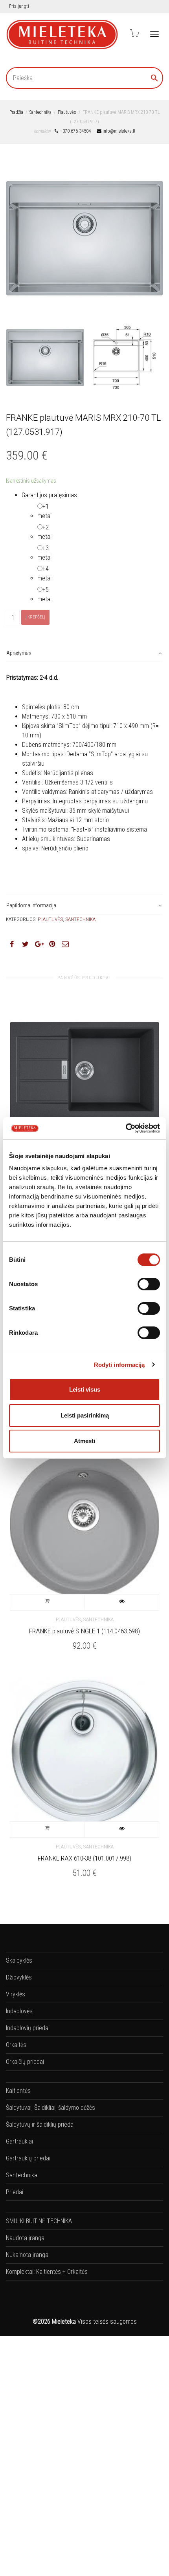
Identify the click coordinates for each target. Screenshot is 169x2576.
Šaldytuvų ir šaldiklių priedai (40, 2124)
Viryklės (16, 1994)
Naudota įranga (25, 2238)
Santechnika (40, 112)
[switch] (149, 1284)
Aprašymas (19, 653)
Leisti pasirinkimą (85, 1415)
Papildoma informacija (31, 905)
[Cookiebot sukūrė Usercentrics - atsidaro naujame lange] (126, 1128)
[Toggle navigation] (154, 34)
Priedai (15, 2192)
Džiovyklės (19, 1977)
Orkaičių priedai (25, 2062)
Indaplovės (19, 2011)
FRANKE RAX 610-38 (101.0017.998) (84, 1858)
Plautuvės (67, 112)
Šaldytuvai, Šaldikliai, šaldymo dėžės (51, 2108)
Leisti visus (85, 1389)
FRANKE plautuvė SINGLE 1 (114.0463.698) (84, 1631)
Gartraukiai (19, 2141)
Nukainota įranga (27, 2255)
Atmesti (84, 1441)
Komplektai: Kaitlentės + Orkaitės (47, 2272)
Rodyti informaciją (119, 1365)
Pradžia (16, 112)
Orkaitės (16, 2045)
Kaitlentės (18, 2091)
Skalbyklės (19, 1960)
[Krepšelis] (134, 33)
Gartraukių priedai (28, 2158)
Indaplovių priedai (28, 2028)
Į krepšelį (35, 617)
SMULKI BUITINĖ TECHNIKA (39, 2221)
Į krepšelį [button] (47, 1602)
